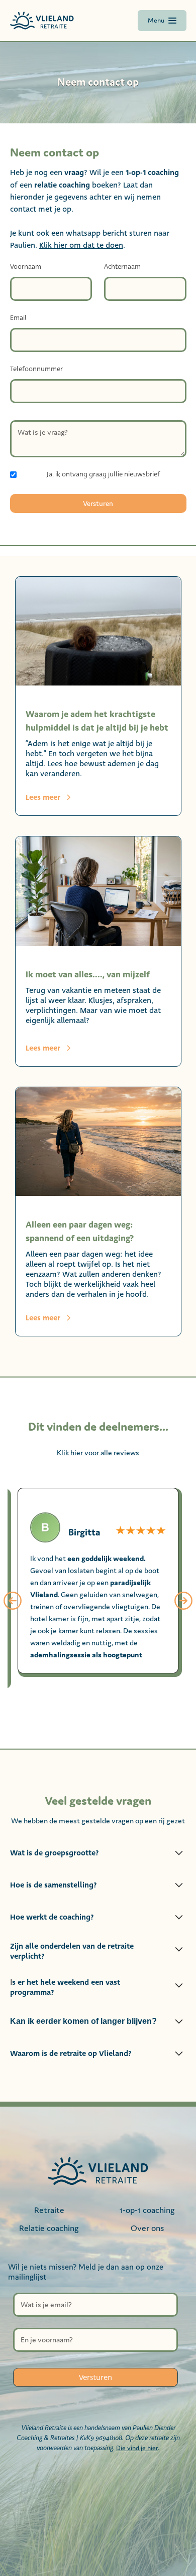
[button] (13, 1601)
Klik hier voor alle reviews (98, 1452)
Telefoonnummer (36, 369)
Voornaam (26, 267)
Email (18, 318)
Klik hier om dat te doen (81, 245)
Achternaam (122, 267)
